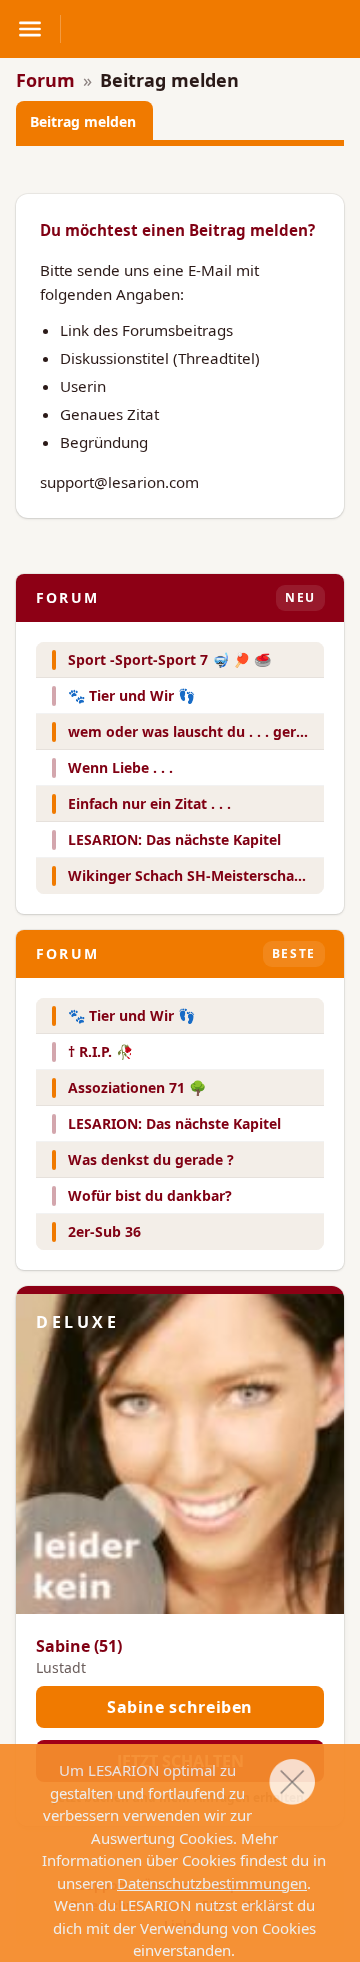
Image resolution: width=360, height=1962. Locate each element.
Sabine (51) (79, 1646)
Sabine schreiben (180, 1707)
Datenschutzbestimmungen (212, 1883)
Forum (45, 80)
